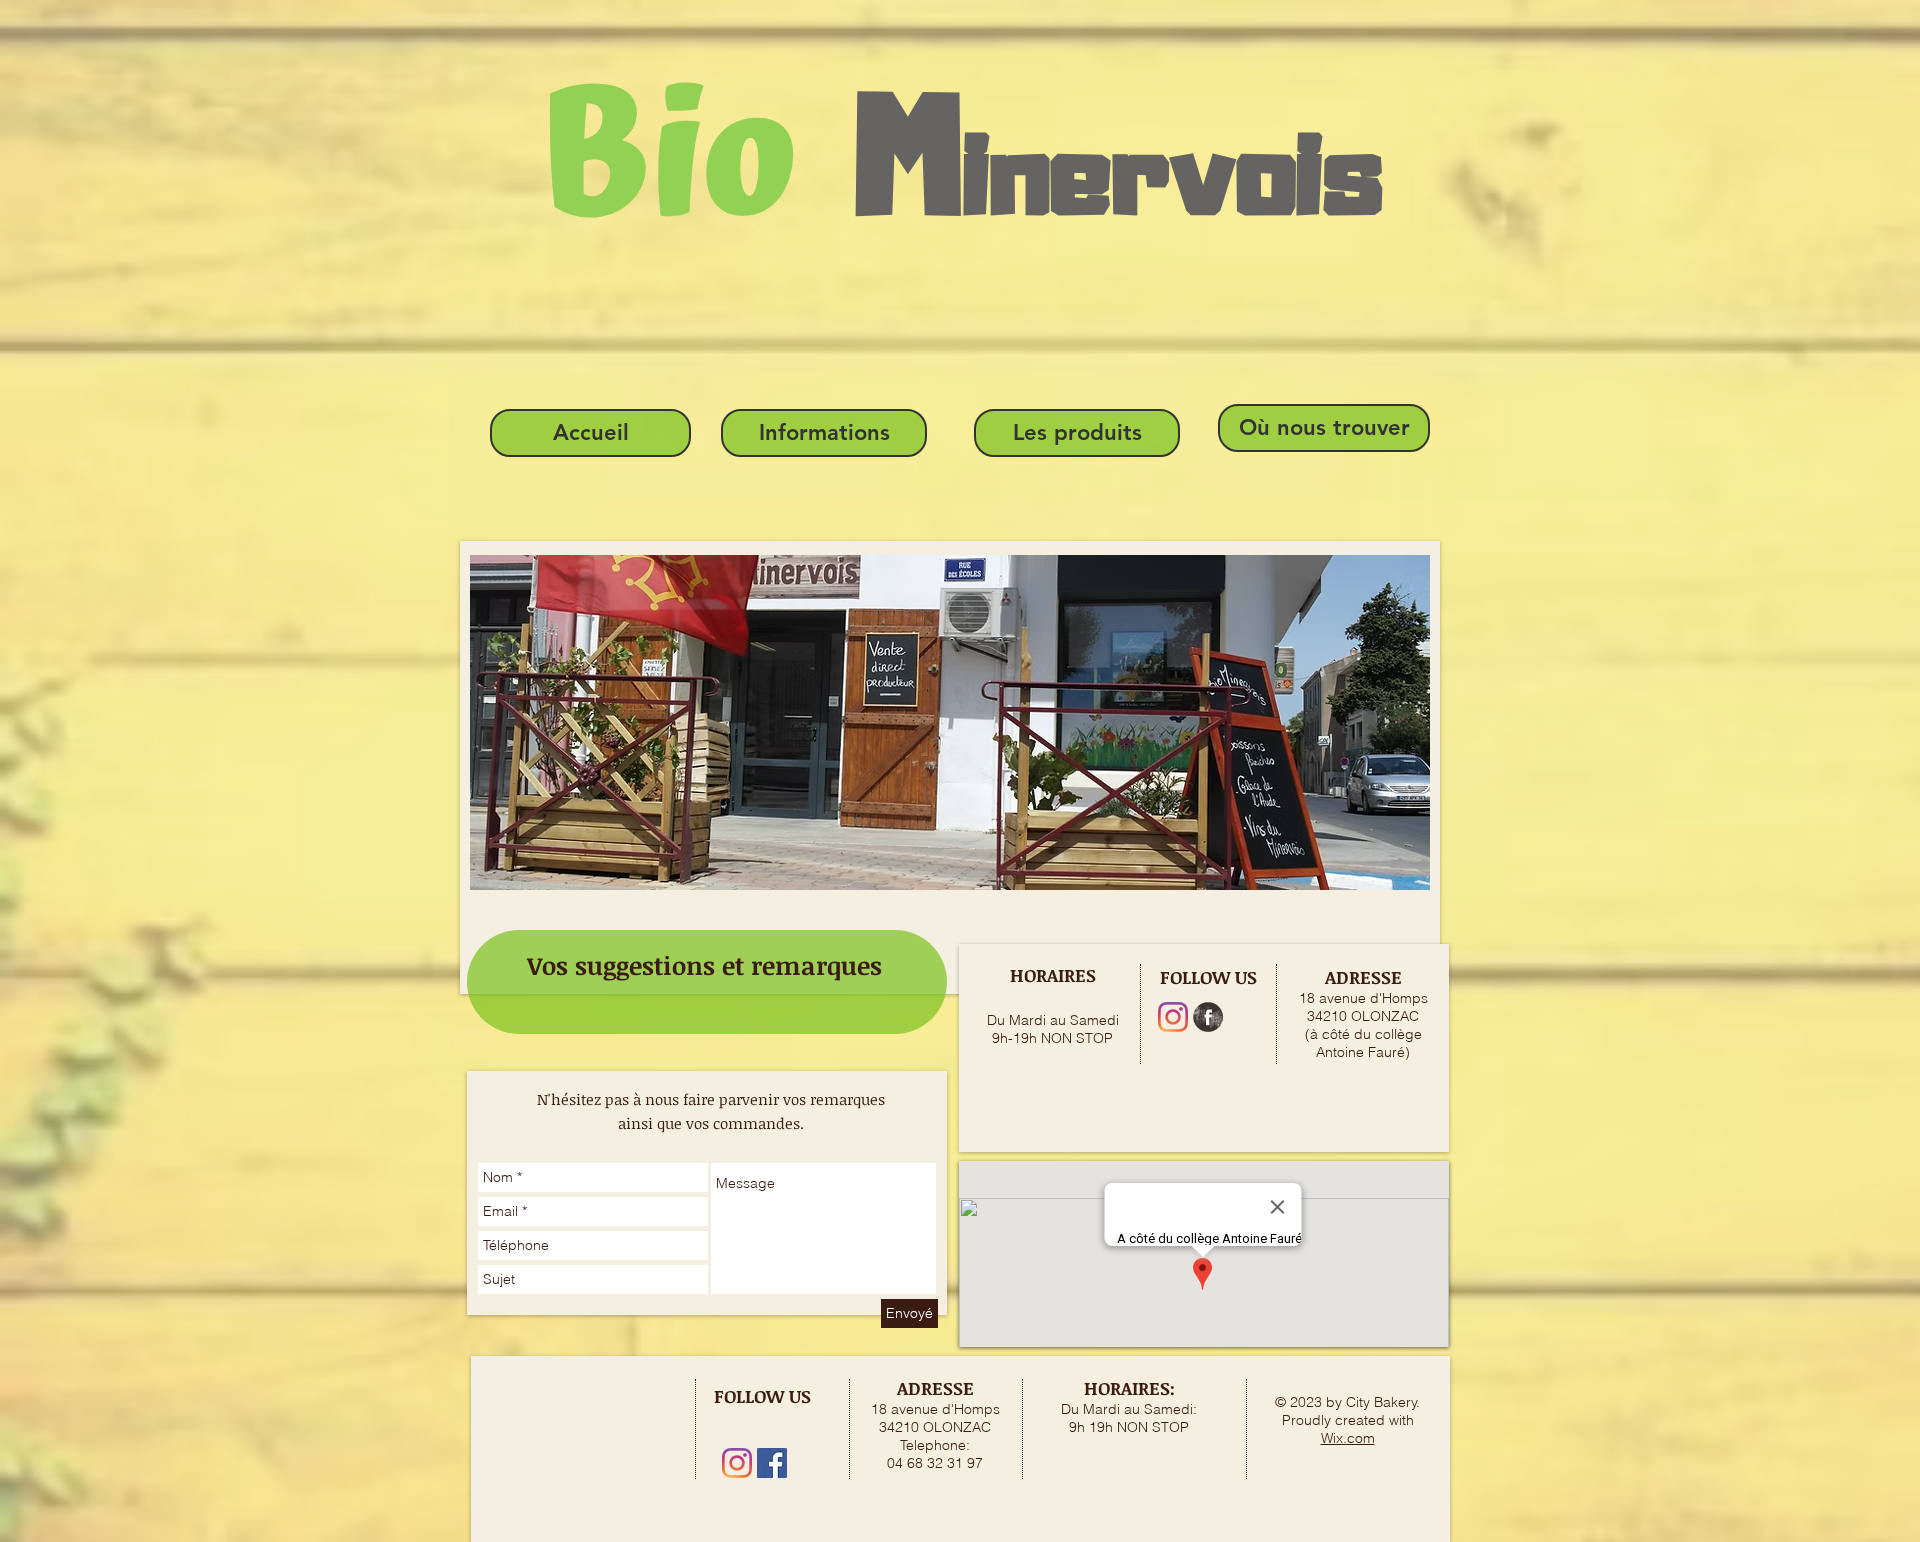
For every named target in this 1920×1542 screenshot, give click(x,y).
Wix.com (1348, 1438)
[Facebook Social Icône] (772, 1463)
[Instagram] (1173, 1017)
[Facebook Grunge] (1208, 1017)
